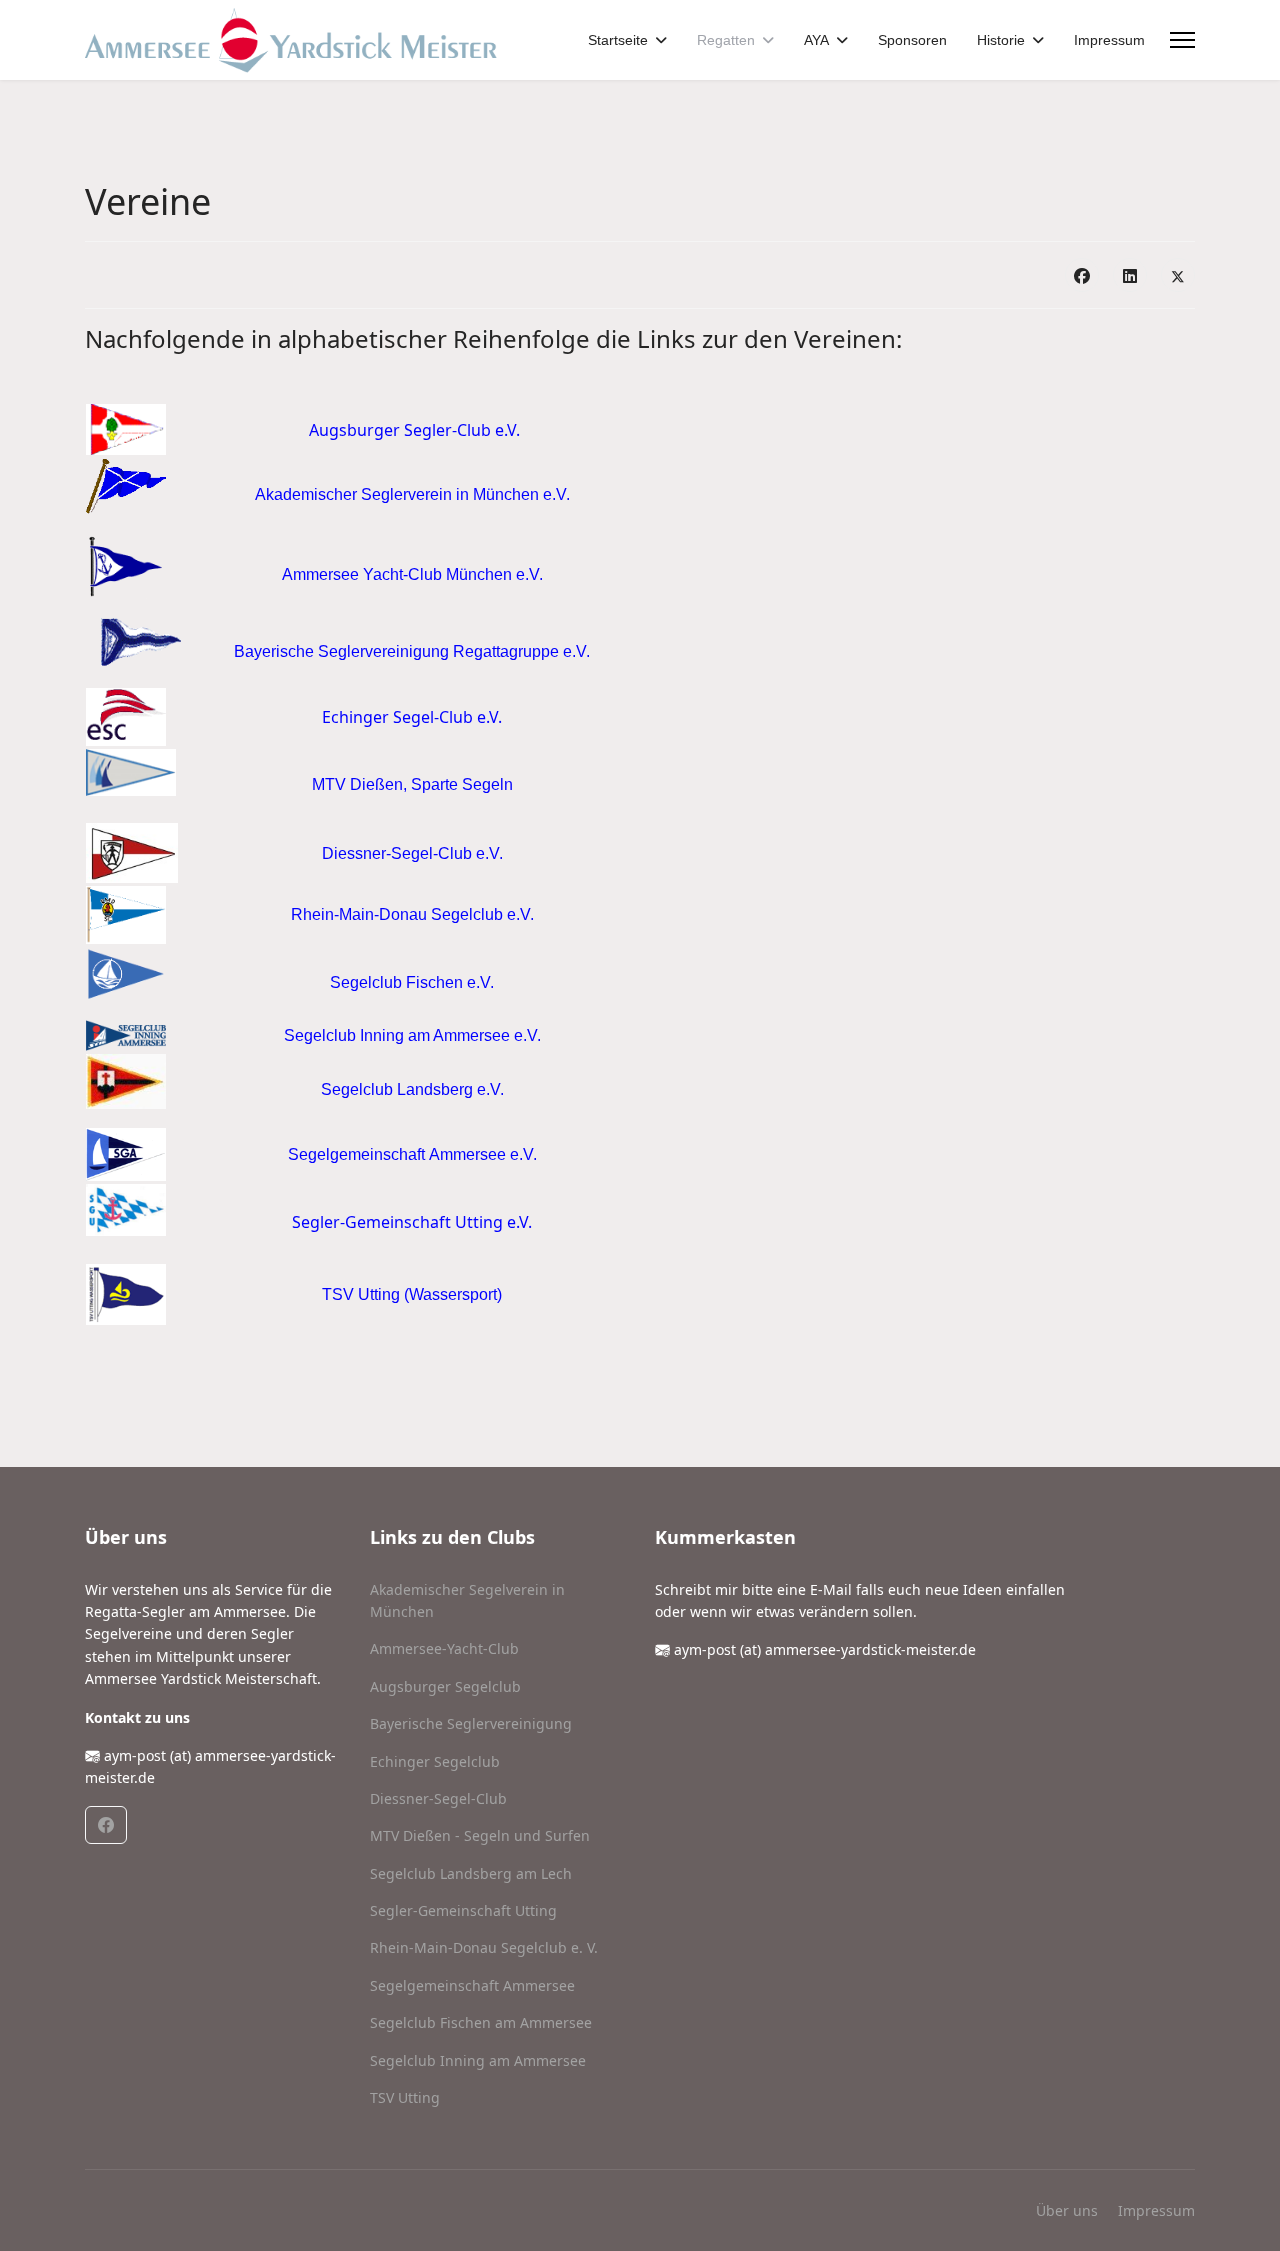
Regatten (726, 40)
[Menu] (1182, 40)
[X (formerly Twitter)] (1178, 275)
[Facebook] (1082, 275)
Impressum (1109, 40)
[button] (106, 1825)
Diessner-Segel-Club (438, 1798)
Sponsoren (912, 40)
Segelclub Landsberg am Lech (471, 1873)
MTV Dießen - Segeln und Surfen (480, 1835)
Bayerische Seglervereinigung (471, 1723)
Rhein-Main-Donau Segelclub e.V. (412, 914)
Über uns (1067, 2210)
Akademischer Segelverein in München (467, 1600)
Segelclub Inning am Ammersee (478, 2060)
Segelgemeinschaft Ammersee (472, 1985)
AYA (816, 40)
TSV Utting (405, 2097)
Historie (1001, 40)
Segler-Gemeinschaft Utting (463, 1910)
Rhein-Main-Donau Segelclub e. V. (484, 1947)
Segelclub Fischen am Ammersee (481, 2022)
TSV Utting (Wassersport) (412, 1294)
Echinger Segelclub (435, 1761)
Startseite (618, 40)
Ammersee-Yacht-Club (444, 1648)
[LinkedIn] (1130, 275)
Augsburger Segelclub (445, 1686)
